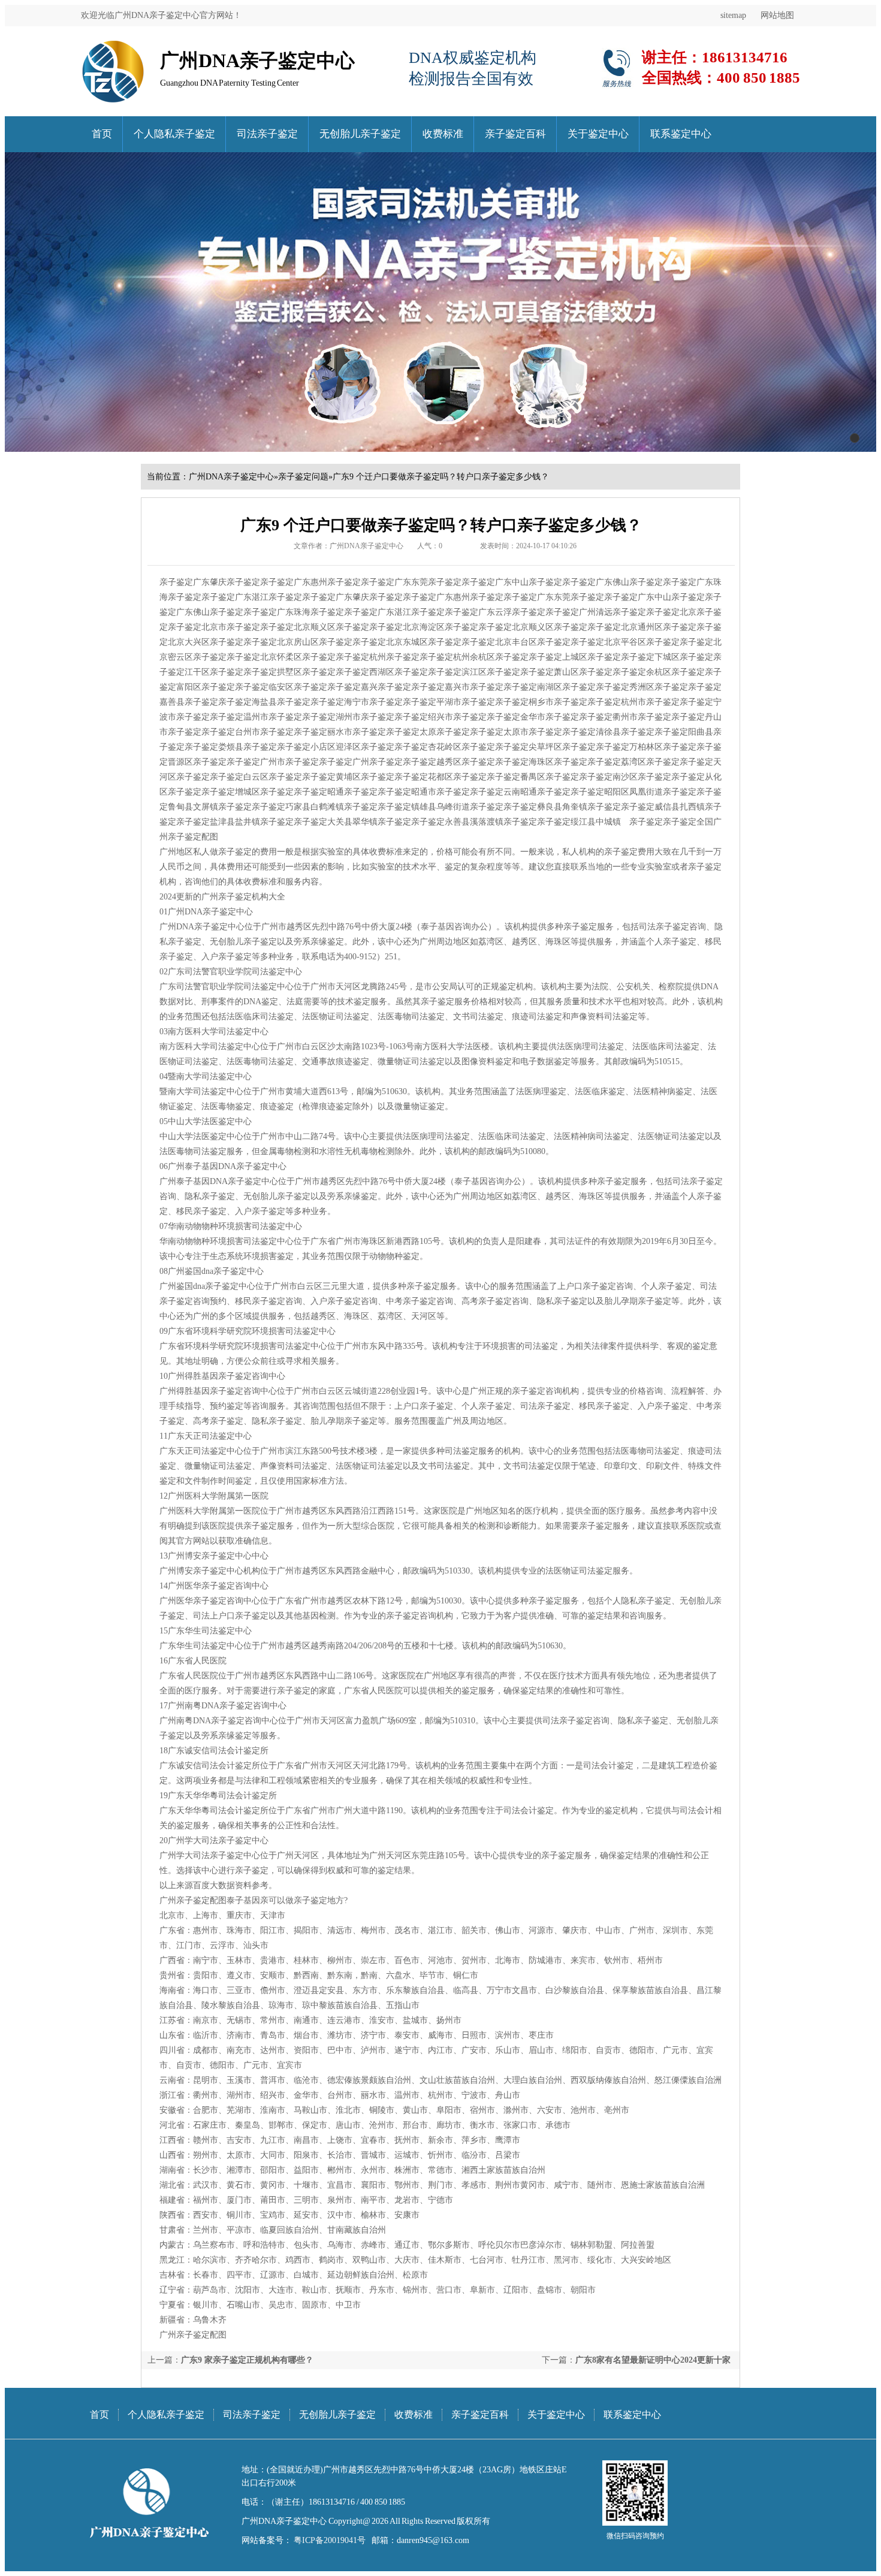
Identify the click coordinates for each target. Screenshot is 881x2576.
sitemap (733, 15)
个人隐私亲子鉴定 (174, 134)
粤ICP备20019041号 (329, 2540)
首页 (102, 134)
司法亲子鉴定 (267, 134)
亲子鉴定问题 (303, 477)
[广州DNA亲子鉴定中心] (113, 45)
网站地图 (777, 15)
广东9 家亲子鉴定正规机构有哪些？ (247, 2360)
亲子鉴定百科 (515, 134)
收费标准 (443, 134)
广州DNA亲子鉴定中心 (231, 477)
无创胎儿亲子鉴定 (360, 134)
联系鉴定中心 (681, 134)
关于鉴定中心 (598, 134)
